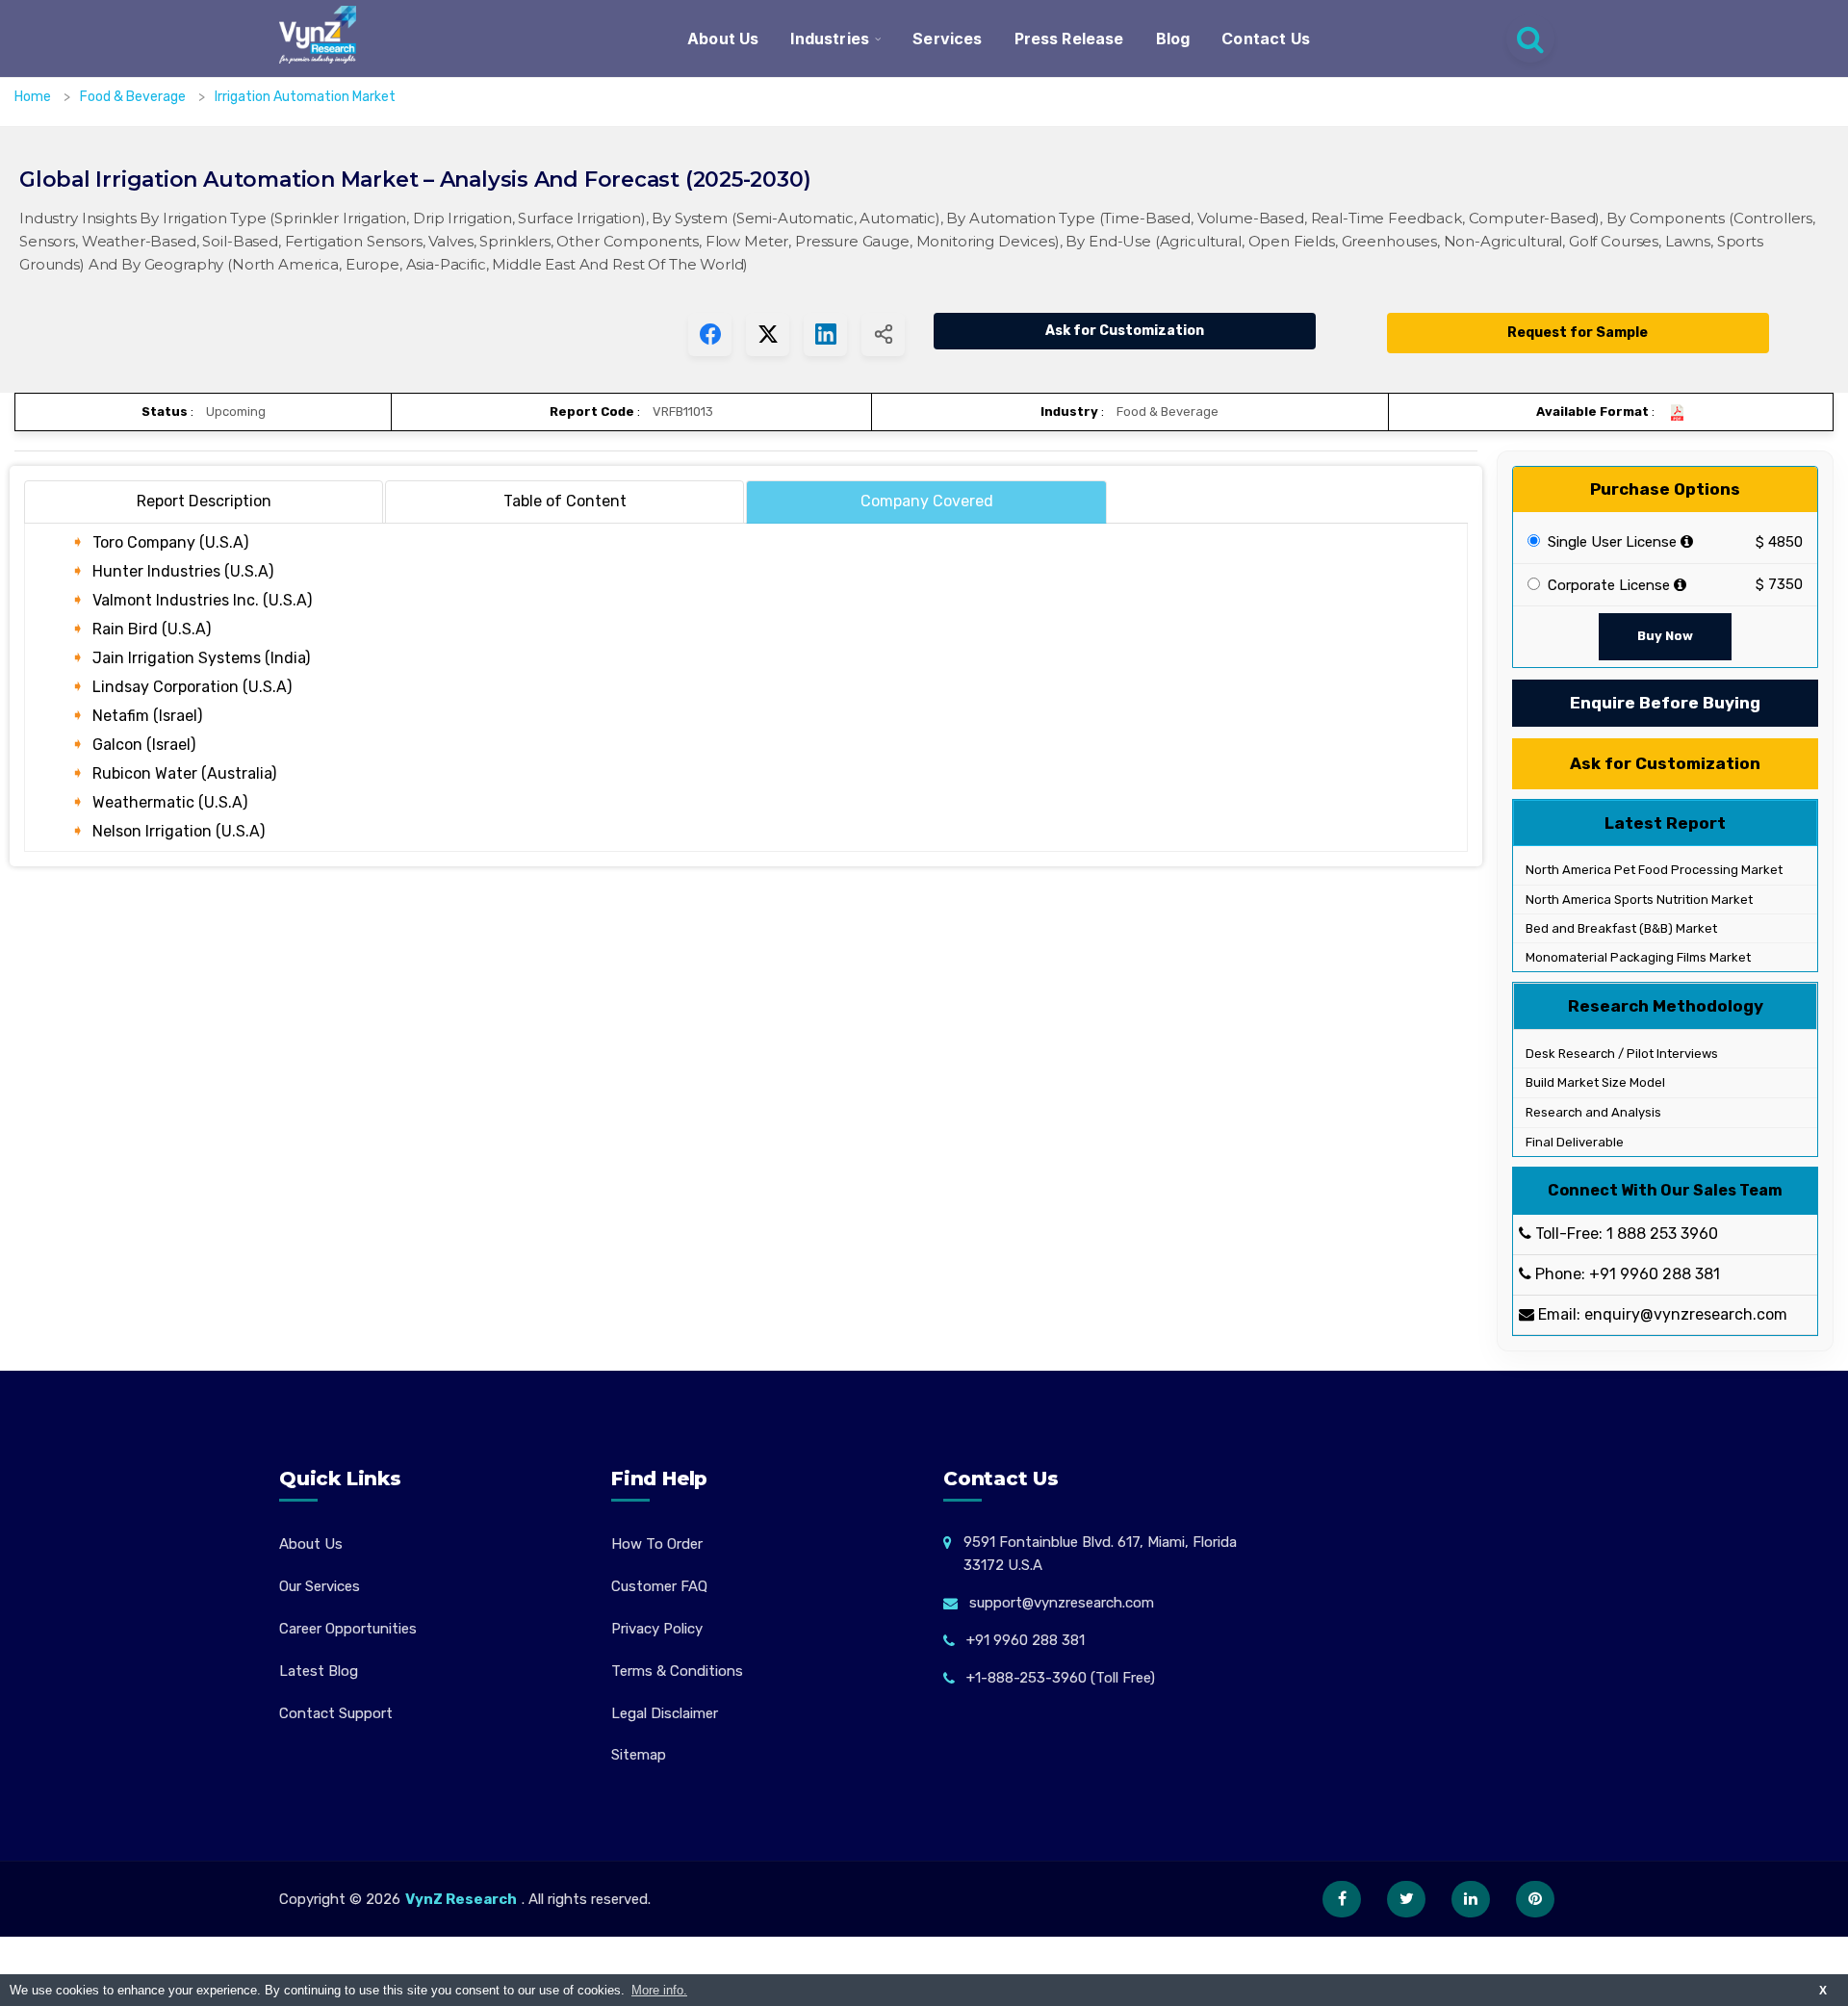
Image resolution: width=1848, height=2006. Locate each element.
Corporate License (1607, 585)
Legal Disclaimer (665, 1713)
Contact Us (1266, 39)
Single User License (1610, 542)
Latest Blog (319, 1671)
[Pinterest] (1535, 1899)
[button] (1795, 1953)
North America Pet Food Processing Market (1653, 870)
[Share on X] (768, 334)
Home (33, 97)
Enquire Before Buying (1665, 703)
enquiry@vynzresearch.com (1686, 1314)
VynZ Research (461, 1899)
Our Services (320, 1586)
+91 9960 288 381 (1655, 1274)
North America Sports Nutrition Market (1638, 900)
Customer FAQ (659, 1586)
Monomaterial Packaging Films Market (1637, 957)
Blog (1173, 39)
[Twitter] (1406, 1899)
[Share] (883, 334)
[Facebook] (1342, 1899)
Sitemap (639, 1755)
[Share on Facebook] (710, 334)
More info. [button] (659, 1990)
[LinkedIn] (1471, 1899)
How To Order (657, 1544)
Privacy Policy (657, 1629)
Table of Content (565, 501)
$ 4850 (1779, 542)
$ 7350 (1779, 584)
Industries (830, 39)
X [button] (1823, 1990)
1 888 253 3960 (1662, 1234)
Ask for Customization (1125, 331)
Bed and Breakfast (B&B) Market (1620, 928)
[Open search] (1530, 39)
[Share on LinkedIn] (825, 334)
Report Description (204, 501)
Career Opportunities (348, 1629)
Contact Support (336, 1713)
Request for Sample (1578, 333)
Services (947, 39)
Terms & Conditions (677, 1671)
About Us (723, 39)
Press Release (1069, 39)
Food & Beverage (134, 97)
